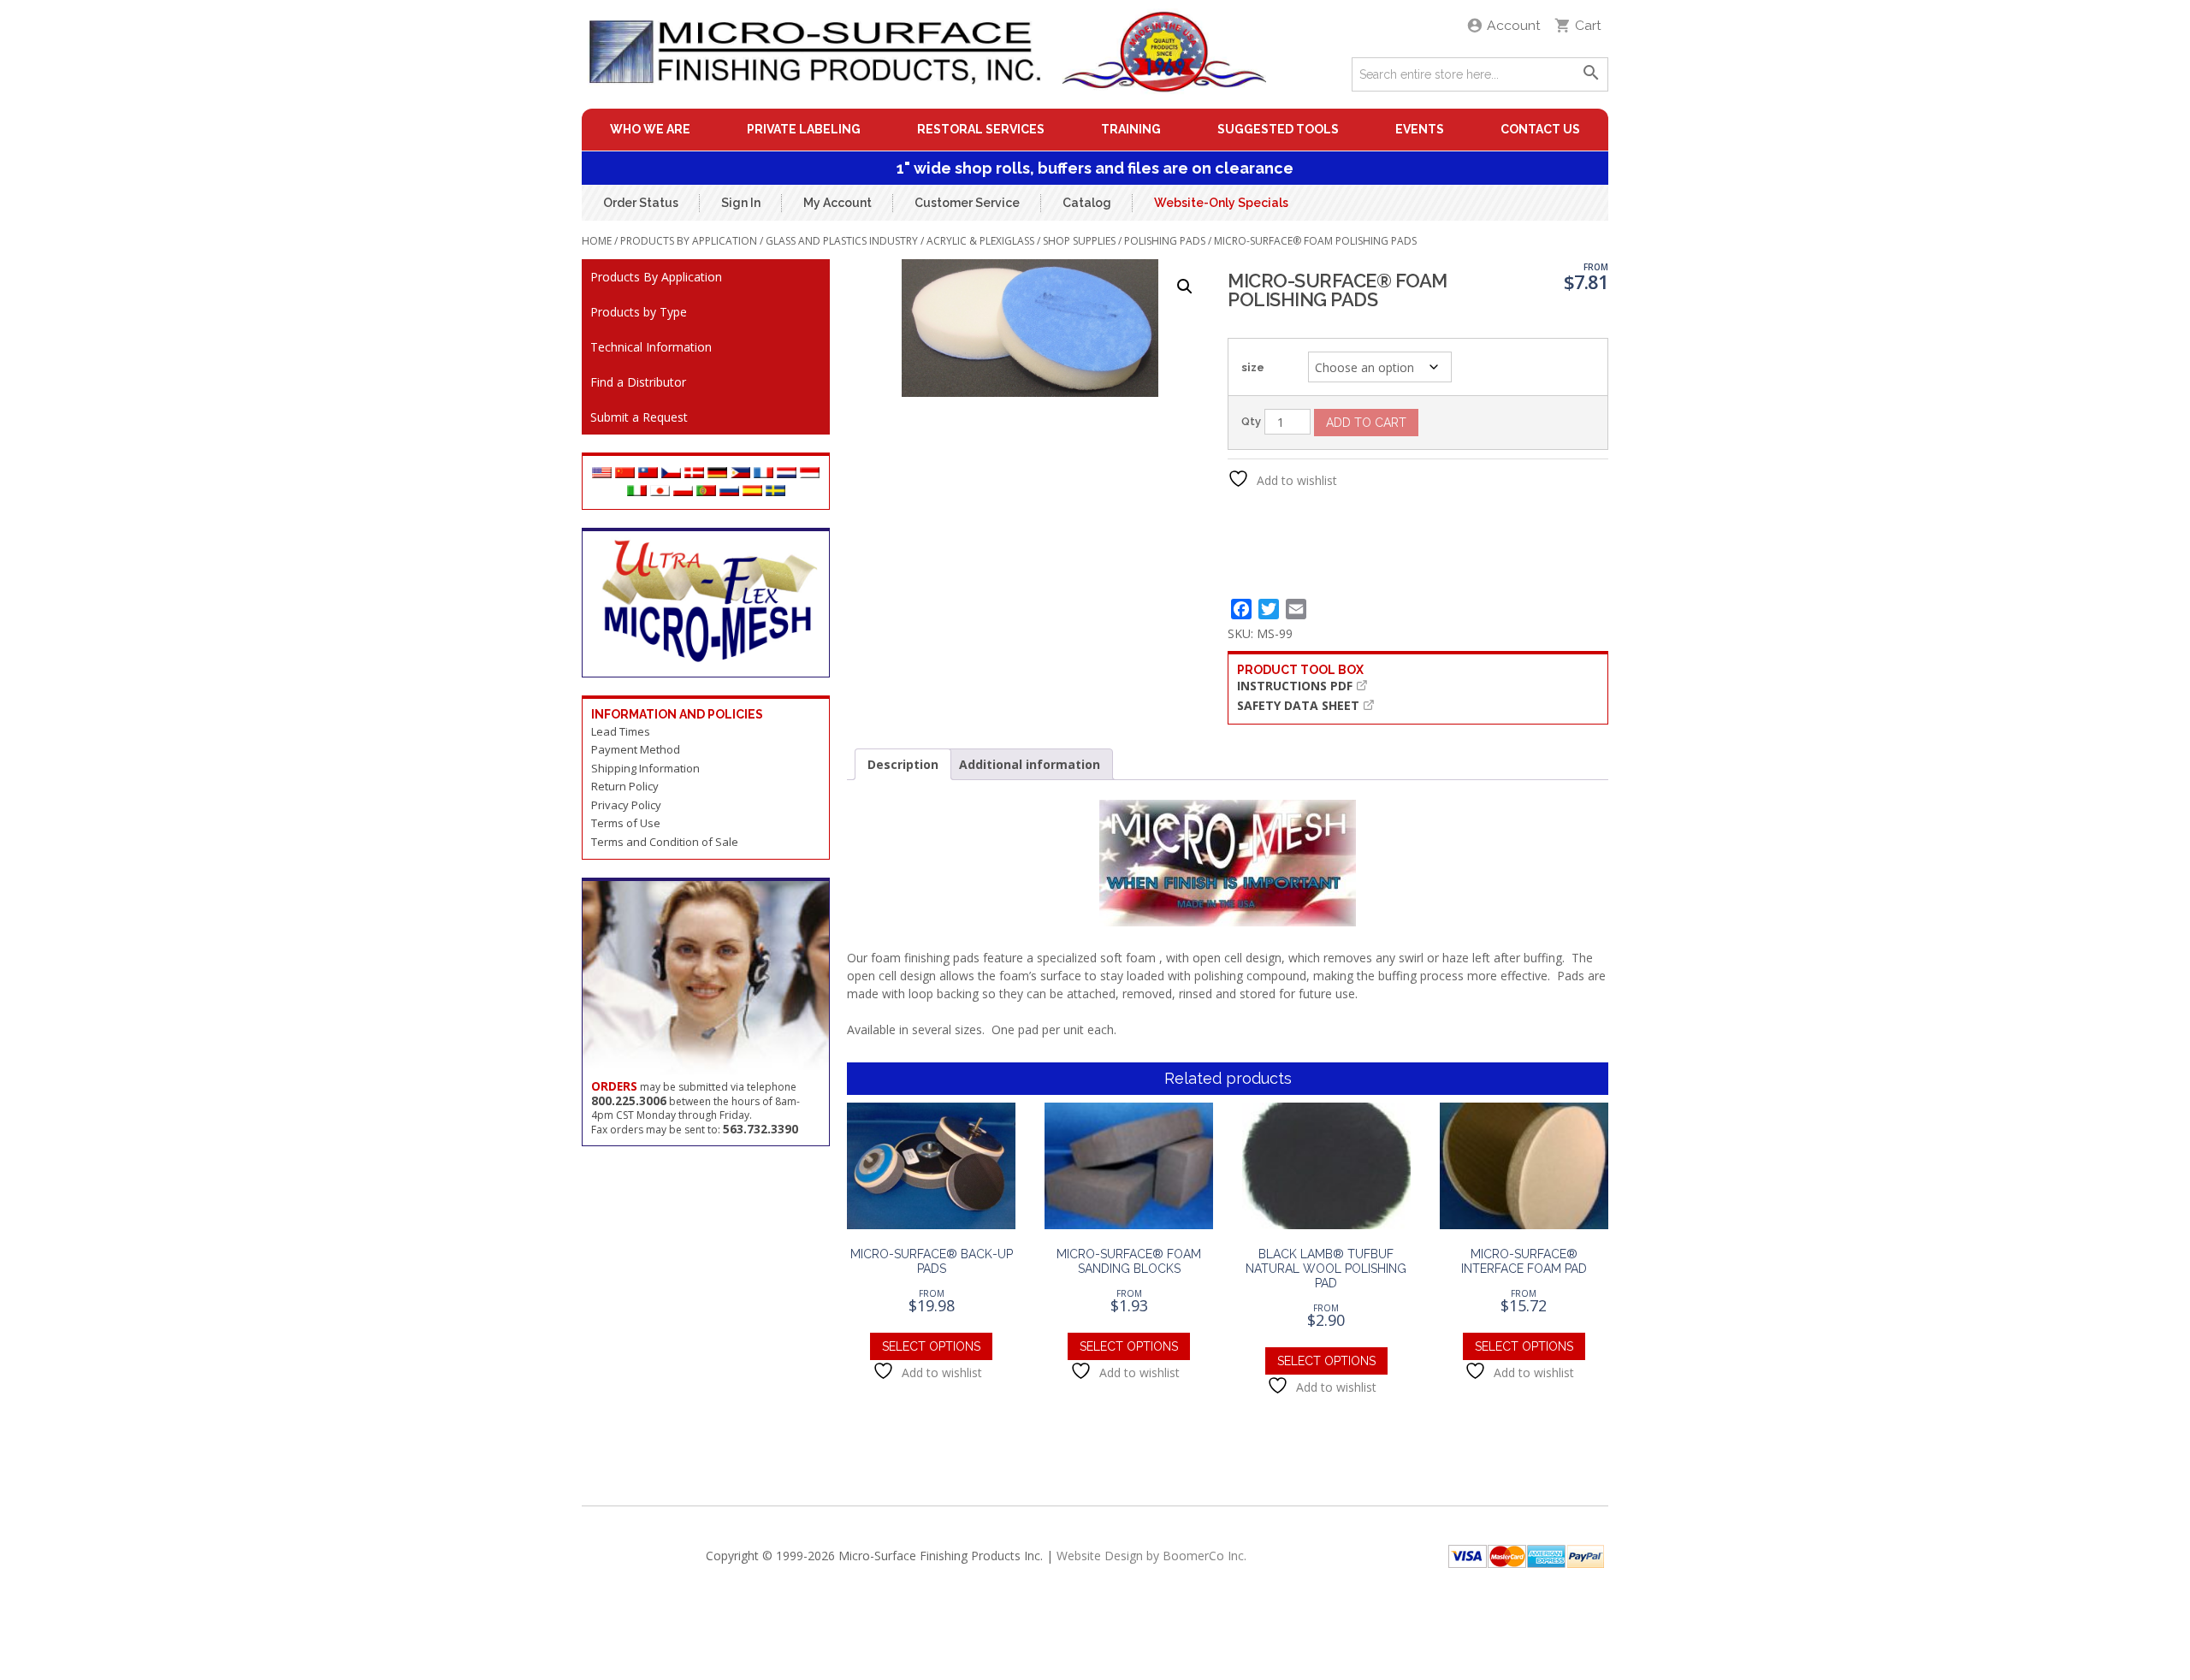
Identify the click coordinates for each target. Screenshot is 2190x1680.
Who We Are (650, 129)
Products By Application (689, 241)
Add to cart (1366, 423)
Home (597, 241)
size (1253, 367)
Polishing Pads (1165, 241)
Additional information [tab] (1030, 764)
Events (1420, 129)
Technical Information (651, 347)
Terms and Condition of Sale (665, 842)
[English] (602, 473)
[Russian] (729, 491)
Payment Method (636, 749)
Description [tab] (903, 764)
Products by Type (639, 312)
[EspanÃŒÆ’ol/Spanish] (752, 491)
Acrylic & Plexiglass (980, 241)
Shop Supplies (1079, 241)
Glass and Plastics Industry (842, 241)
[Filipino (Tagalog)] (740, 473)
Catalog (1087, 203)
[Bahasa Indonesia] (810, 473)
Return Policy (625, 786)
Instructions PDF (1295, 686)
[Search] (1591, 74)
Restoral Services (981, 129)
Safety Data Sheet (1298, 705)
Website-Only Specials (1221, 203)
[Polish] (683, 491)
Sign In (741, 203)
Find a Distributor (638, 382)
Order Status (641, 203)
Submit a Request (639, 417)
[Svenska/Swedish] (775, 491)
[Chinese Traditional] (648, 473)
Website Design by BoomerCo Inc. (1151, 1556)
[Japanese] (660, 491)
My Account (838, 203)
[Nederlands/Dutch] (787, 473)
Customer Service (967, 203)
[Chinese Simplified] (625, 473)
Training (1131, 129)
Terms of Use (626, 823)
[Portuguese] (706, 491)
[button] (1185, 287)
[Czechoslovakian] (671, 473)
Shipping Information (645, 768)
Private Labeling (804, 129)
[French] (764, 473)
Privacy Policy (626, 805)
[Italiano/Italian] (637, 491)
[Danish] (694, 473)
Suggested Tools (1278, 129)
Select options (931, 1346)
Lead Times (621, 731)
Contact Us (1540, 129)
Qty (1251, 421)
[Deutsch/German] (717, 473)
